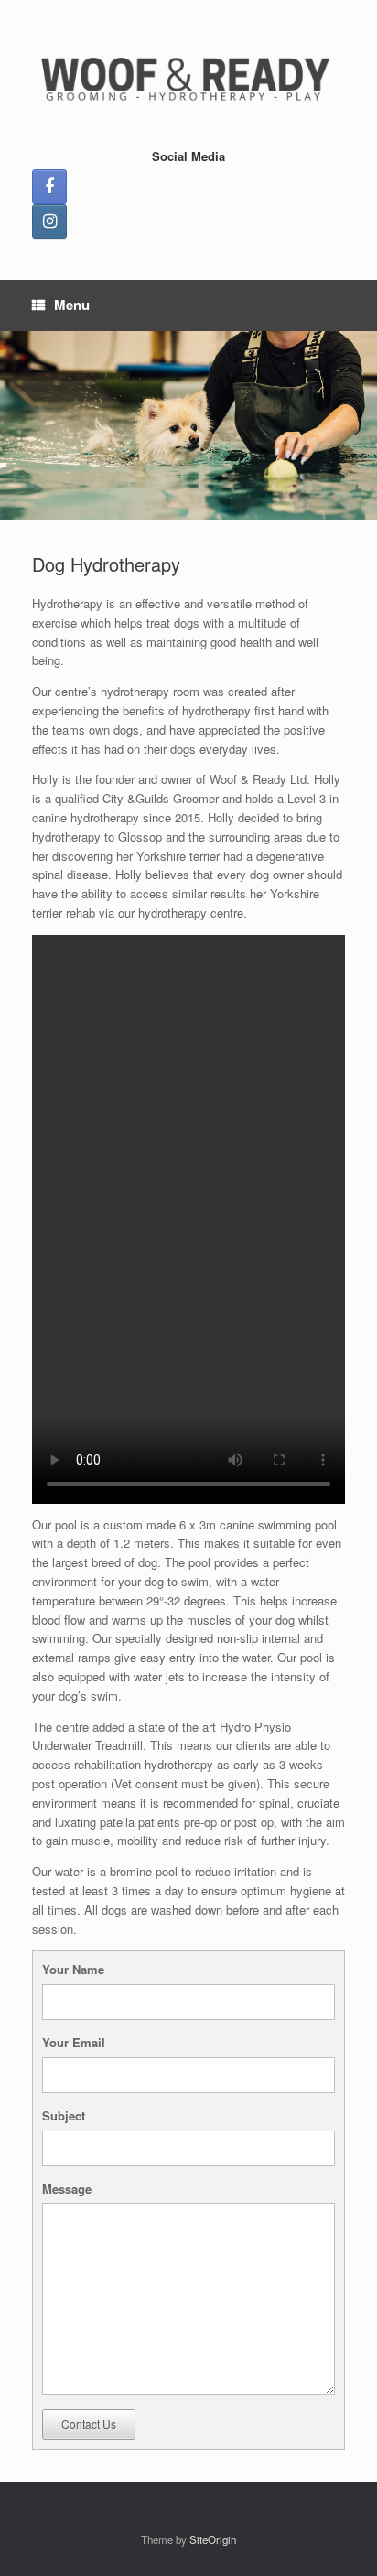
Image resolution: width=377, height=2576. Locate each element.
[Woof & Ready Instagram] (49, 221)
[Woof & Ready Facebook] (49, 187)
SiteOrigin (213, 2539)
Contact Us (89, 2424)
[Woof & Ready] (188, 80)
